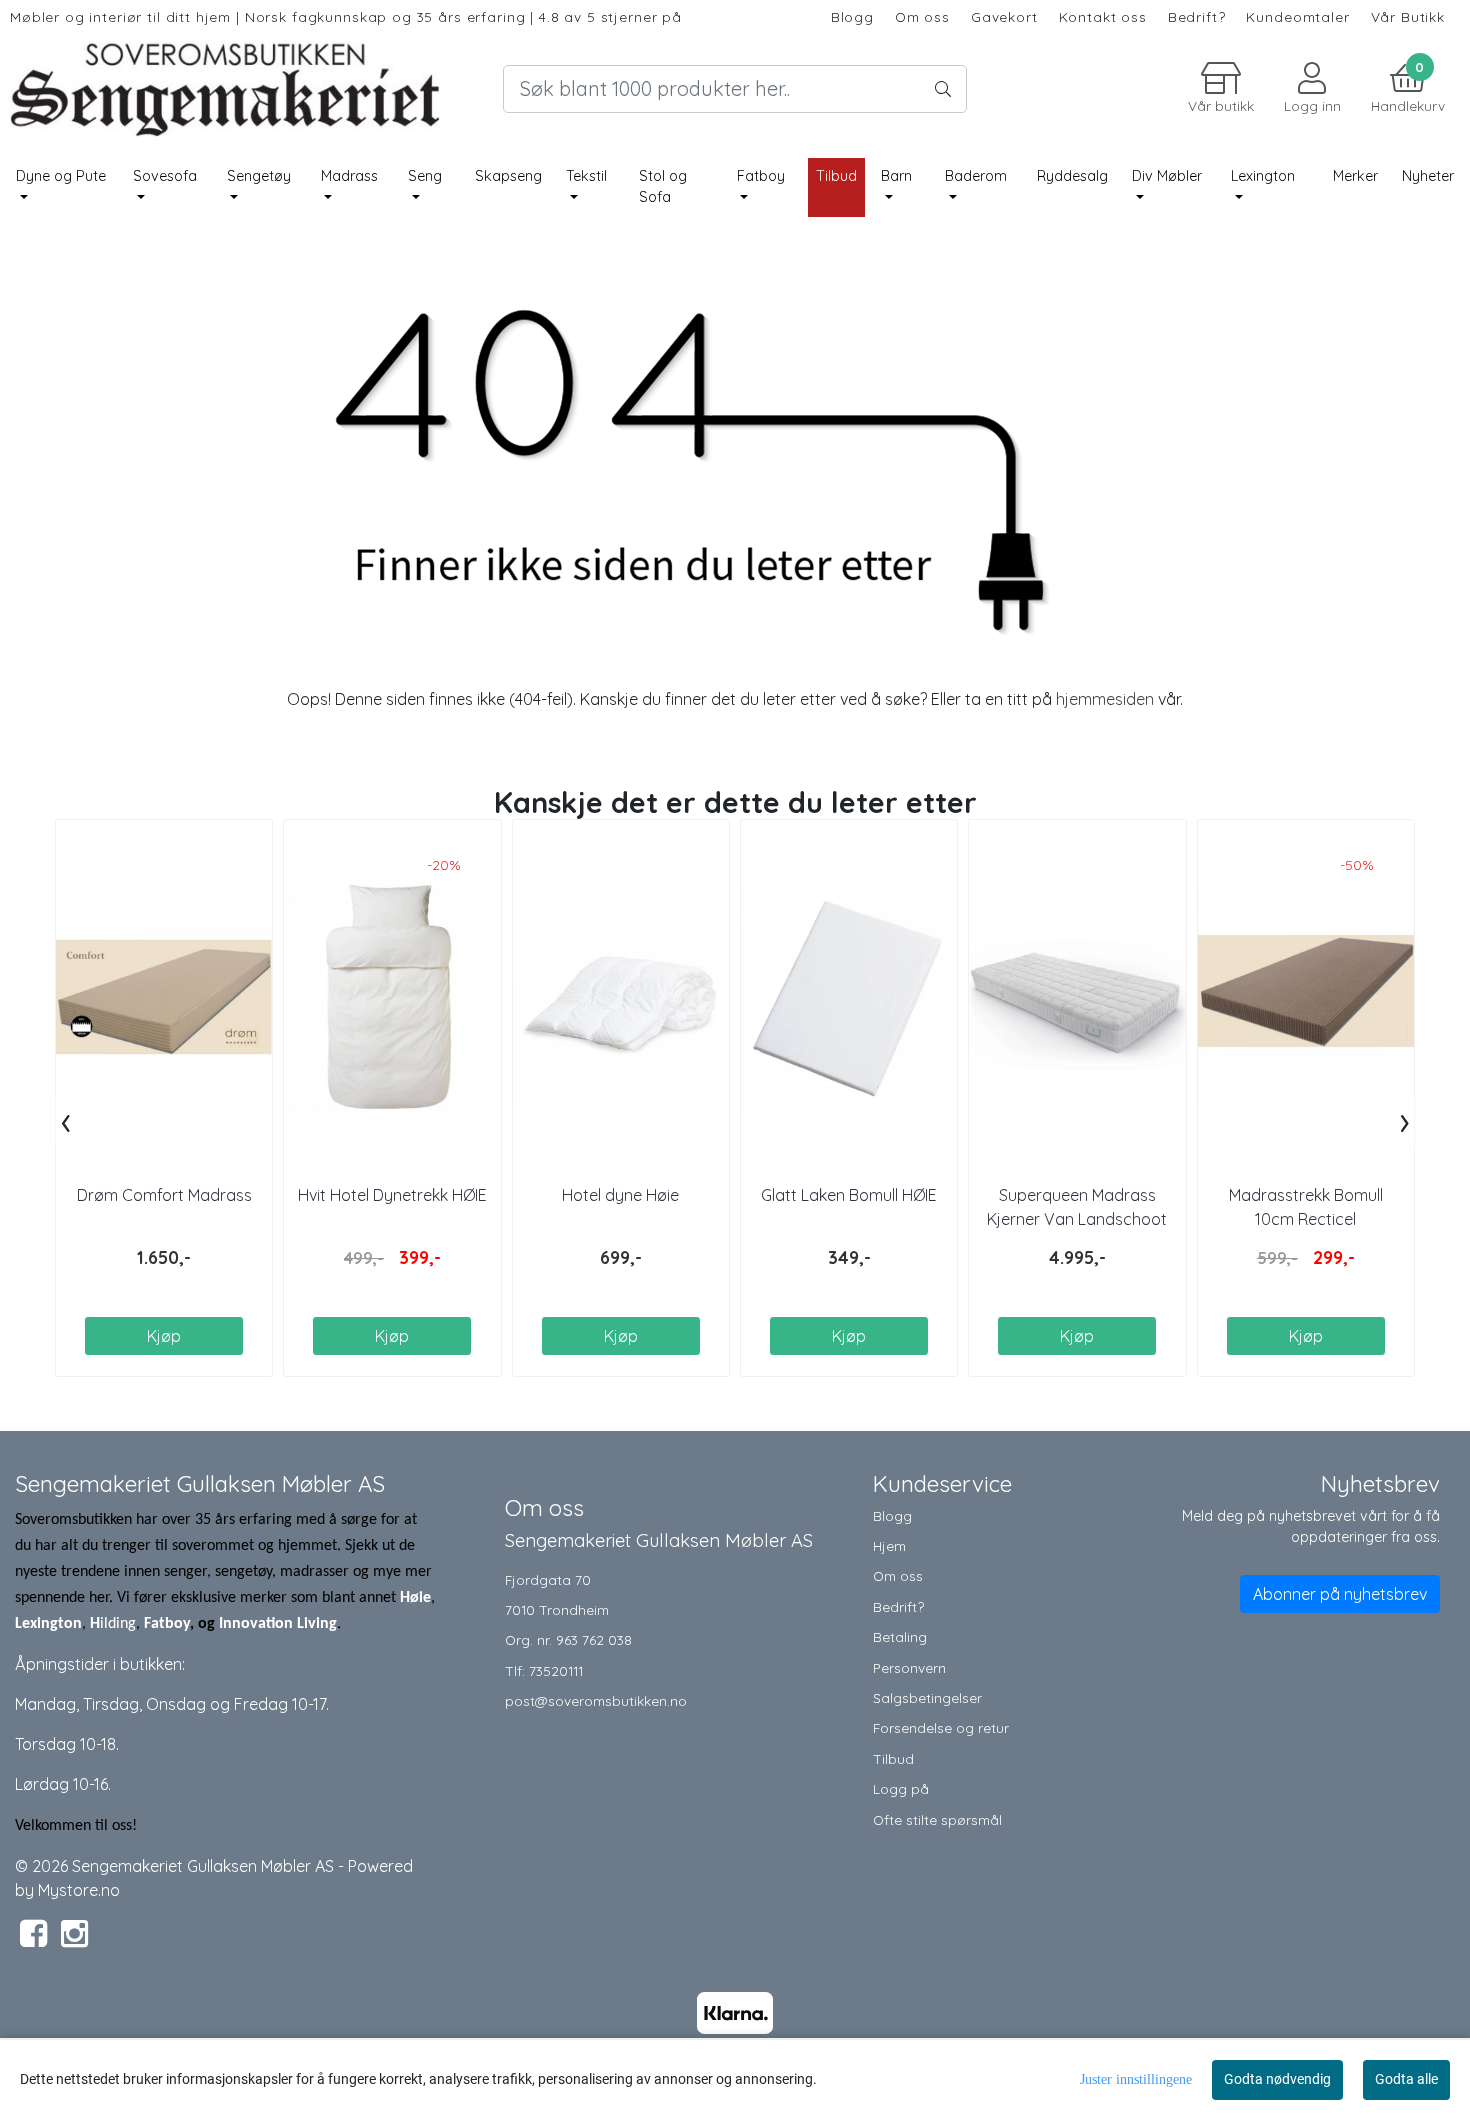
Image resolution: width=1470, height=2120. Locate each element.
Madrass (349, 176)
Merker (1355, 176)
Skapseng (508, 176)
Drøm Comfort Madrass (164, 1195)
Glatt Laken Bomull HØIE (849, 1195)
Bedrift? (1197, 16)
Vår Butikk (1408, 16)
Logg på (901, 1788)
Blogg (852, 16)
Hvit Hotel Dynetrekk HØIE (392, 1195)
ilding (118, 1624)
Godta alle (1406, 2079)
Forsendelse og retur (941, 1727)
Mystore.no (79, 1890)
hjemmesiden (1105, 699)
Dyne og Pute (61, 176)
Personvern (909, 1667)
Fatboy (761, 176)
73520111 (556, 1670)
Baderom (976, 176)
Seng (425, 176)
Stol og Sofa (663, 187)
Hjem (889, 1545)
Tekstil (586, 176)
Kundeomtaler (1297, 16)
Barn (896, 176)
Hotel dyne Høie (620, 1195)
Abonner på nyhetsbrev (1340, 1594)
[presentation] (65, 1122)
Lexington (1263, 176)
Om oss (922, 16)
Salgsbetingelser (927, 1697)
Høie (415, 1598)
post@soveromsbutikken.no (596, 1700)
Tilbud (893, 1758)
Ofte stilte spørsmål (937, 1819)
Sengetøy (259, 176)
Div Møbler (1167, 176)
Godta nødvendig (1277, 2079)
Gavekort (1004, 16)
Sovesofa (165, 176)
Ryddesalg (1072, 176)
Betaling (900, 1636)
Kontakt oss (1103, 16)
